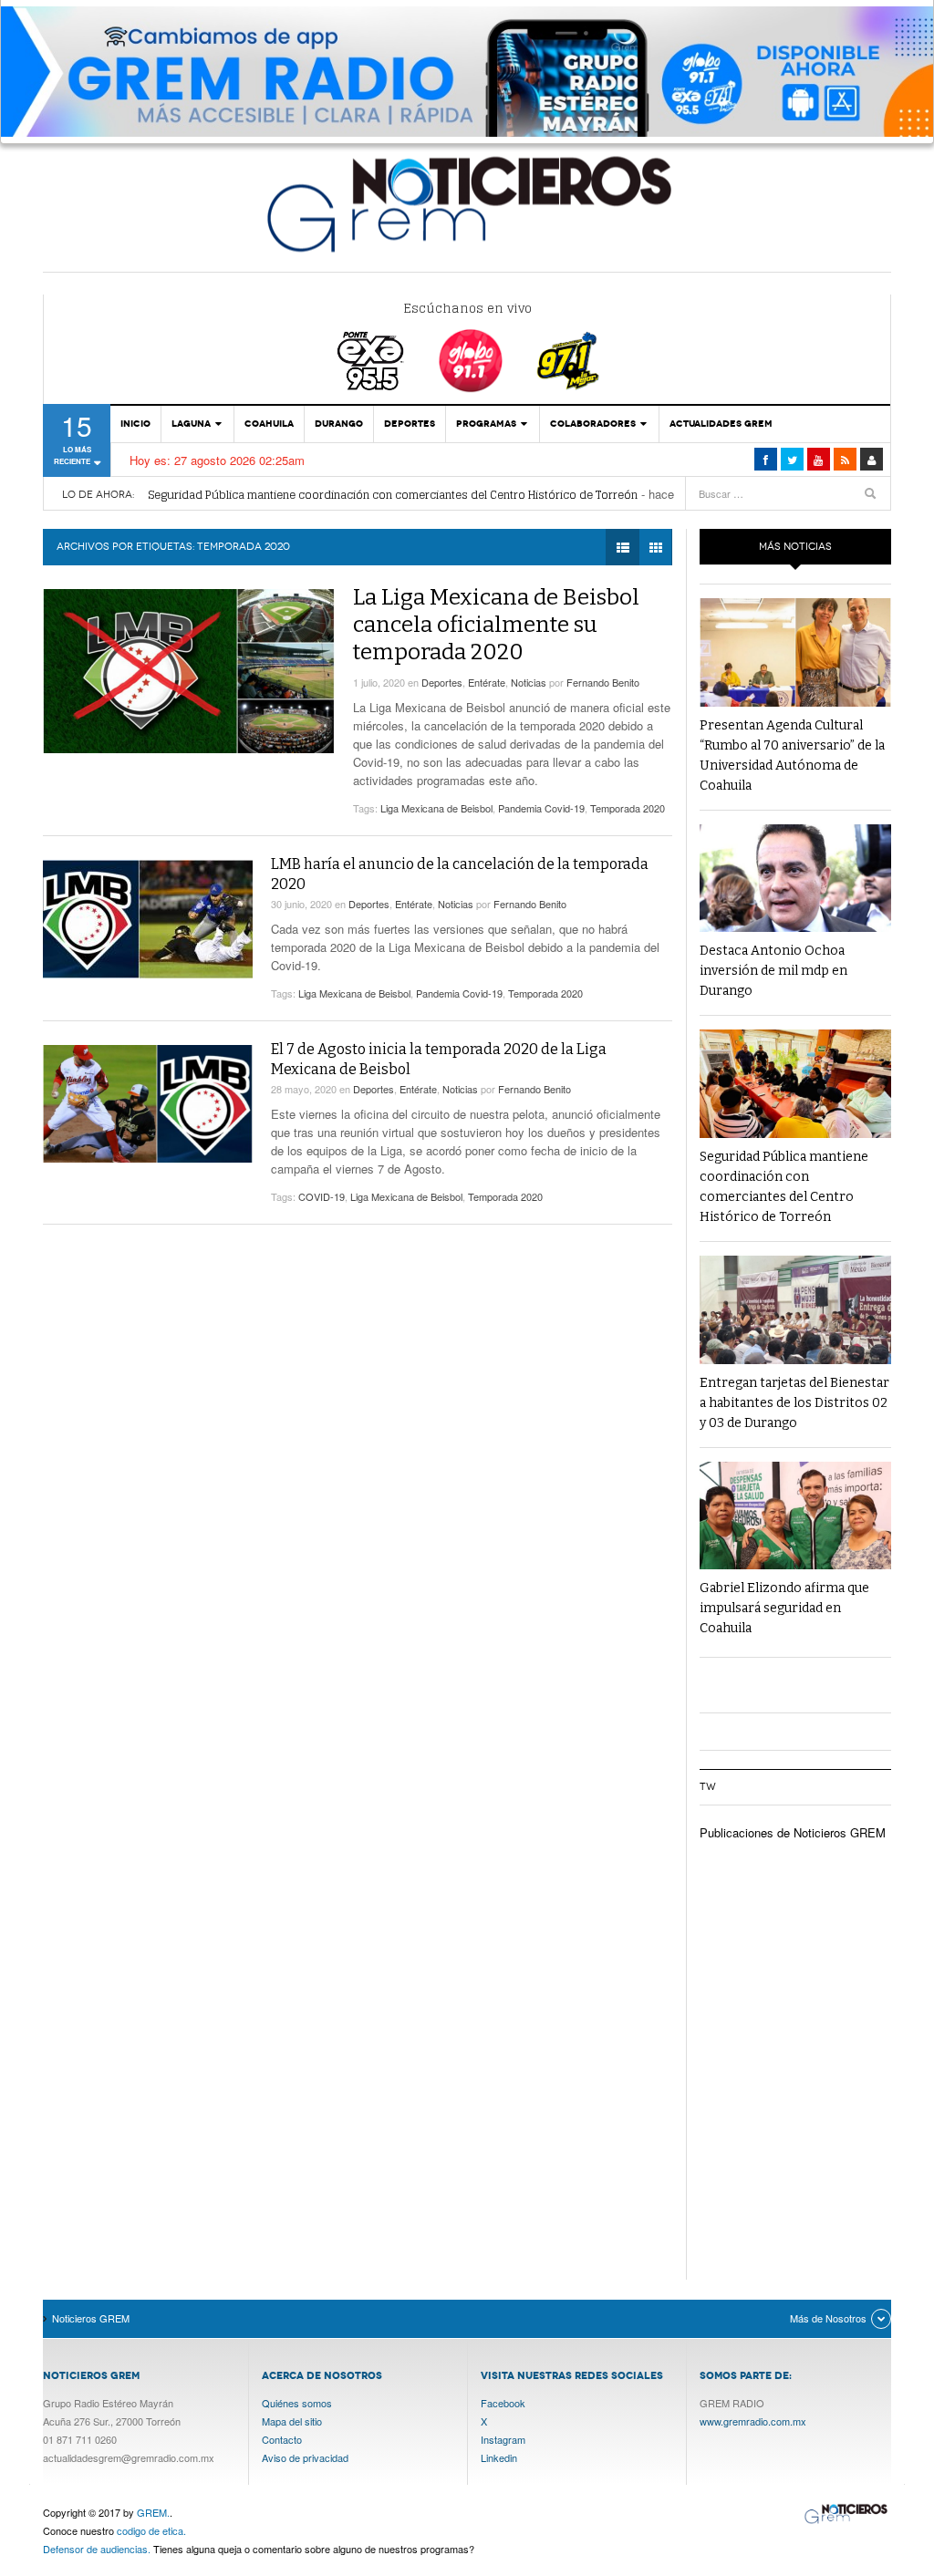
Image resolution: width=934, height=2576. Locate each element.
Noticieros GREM (467, 203)
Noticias (529, 682)
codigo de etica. (151, 2530)
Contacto (282, 2439)
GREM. (153, 2512)
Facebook (503, 2403)
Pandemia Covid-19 (541, 808)
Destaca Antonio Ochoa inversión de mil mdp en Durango (773, 971)
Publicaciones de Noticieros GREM (793, 1832)
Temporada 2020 (628, 808)
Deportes (410, 424)
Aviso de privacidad (305, 2457)
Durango (339, 424)
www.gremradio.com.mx (753, 2421)
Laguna (191, 424)
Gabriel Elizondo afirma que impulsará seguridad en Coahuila (784, 1608)
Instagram (503, 2439)
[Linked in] (819, 459)
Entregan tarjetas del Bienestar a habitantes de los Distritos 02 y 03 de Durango (794, 1403)
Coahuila (269, 424)
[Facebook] (766, 459)
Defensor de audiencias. (97, 2549)
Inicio (135, 424)
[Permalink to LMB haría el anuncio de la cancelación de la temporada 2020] (148, 919)
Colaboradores (593, 424)
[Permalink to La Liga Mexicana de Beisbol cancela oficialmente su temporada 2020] (189, 671)
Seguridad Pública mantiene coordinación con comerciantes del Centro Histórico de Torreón (393, 495)
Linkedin (499, 2457)
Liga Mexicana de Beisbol (436, 808)
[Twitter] (792, 459)
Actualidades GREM (721, 424)
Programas (486, 424)
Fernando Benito (603, 682)
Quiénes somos (297, 2403)
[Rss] (845, 459)
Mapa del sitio (292, 2421)
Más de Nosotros (828, 2318)
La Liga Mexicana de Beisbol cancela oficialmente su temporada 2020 (496, 625)
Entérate (487, 682)
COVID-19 (322, 1196)
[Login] (872, 459)
